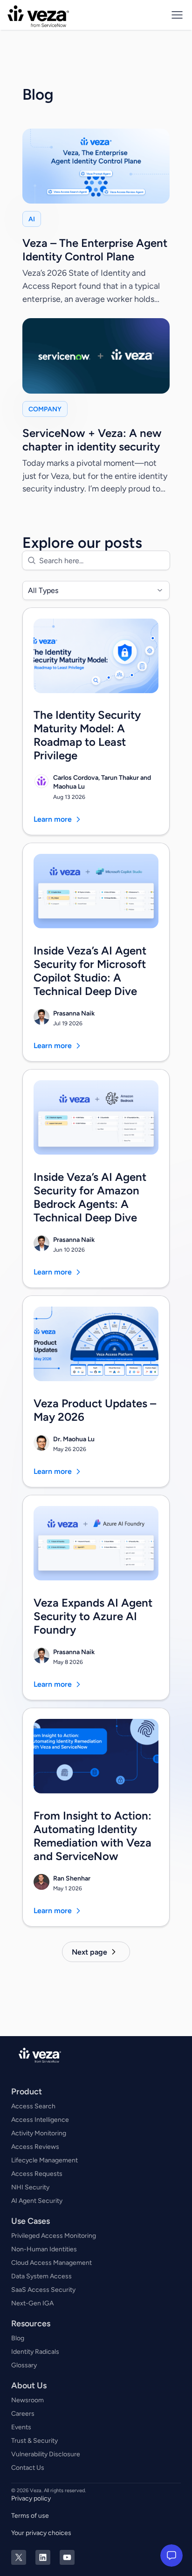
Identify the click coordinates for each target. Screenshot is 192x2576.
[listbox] (96, 590)
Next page (89, 1952)
